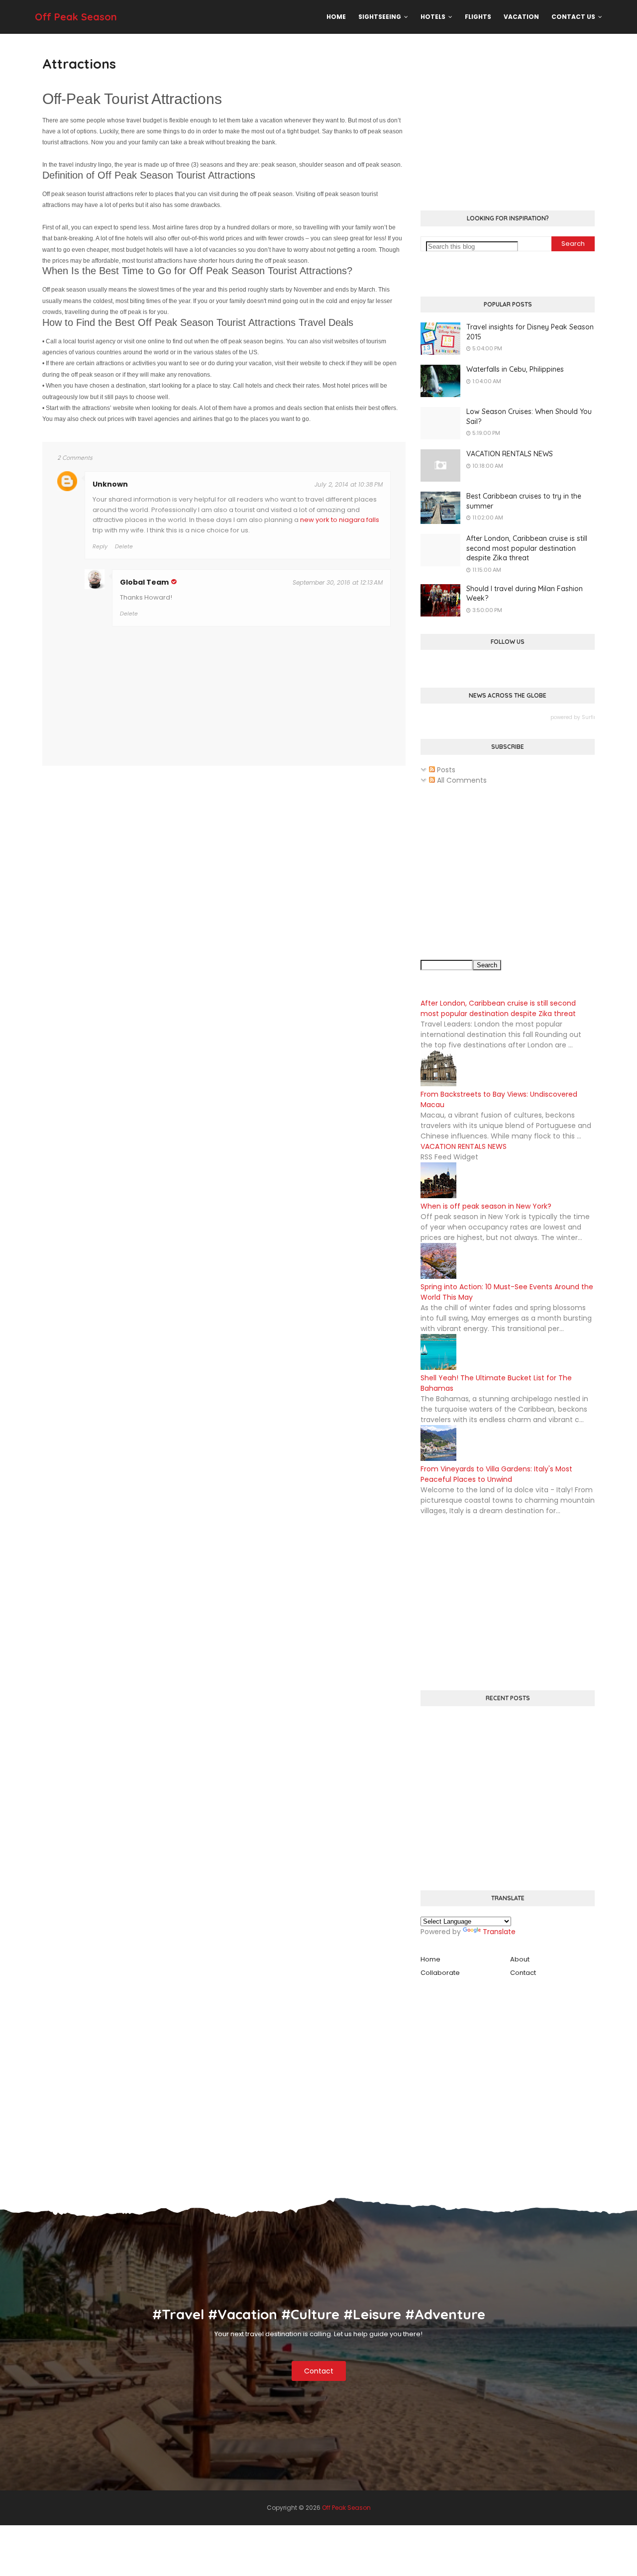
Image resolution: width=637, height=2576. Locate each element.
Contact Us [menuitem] (573, 17)
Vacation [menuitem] (521, 17)
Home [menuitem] (336, 17)
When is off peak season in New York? (486, 1206)
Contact (523, 1973)
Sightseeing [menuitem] (380, 17)
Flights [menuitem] (478, 17)
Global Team (144, 582)
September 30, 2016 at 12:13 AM (338, 582)
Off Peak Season (76, 17)
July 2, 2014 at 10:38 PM (349, 484)
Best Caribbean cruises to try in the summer (524, 501)
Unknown (110, 484)
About (520, 1959)
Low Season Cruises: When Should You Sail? (529, 416)
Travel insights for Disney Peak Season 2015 (530, 332)
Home (430, 1959)
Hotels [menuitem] (433, 17)
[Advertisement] (508, 123)
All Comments (461, 780)
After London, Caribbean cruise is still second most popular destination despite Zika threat (527, 548)
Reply (100, 546)
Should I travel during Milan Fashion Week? (525, 594)
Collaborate (440, 1973)
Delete (124, 546)
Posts (445, 770)
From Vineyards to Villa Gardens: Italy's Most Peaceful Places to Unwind (496, 1474)
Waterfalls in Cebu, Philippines (515, 369)
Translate (499, 1932)
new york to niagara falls (340, 520)
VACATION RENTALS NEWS (510, 454)
